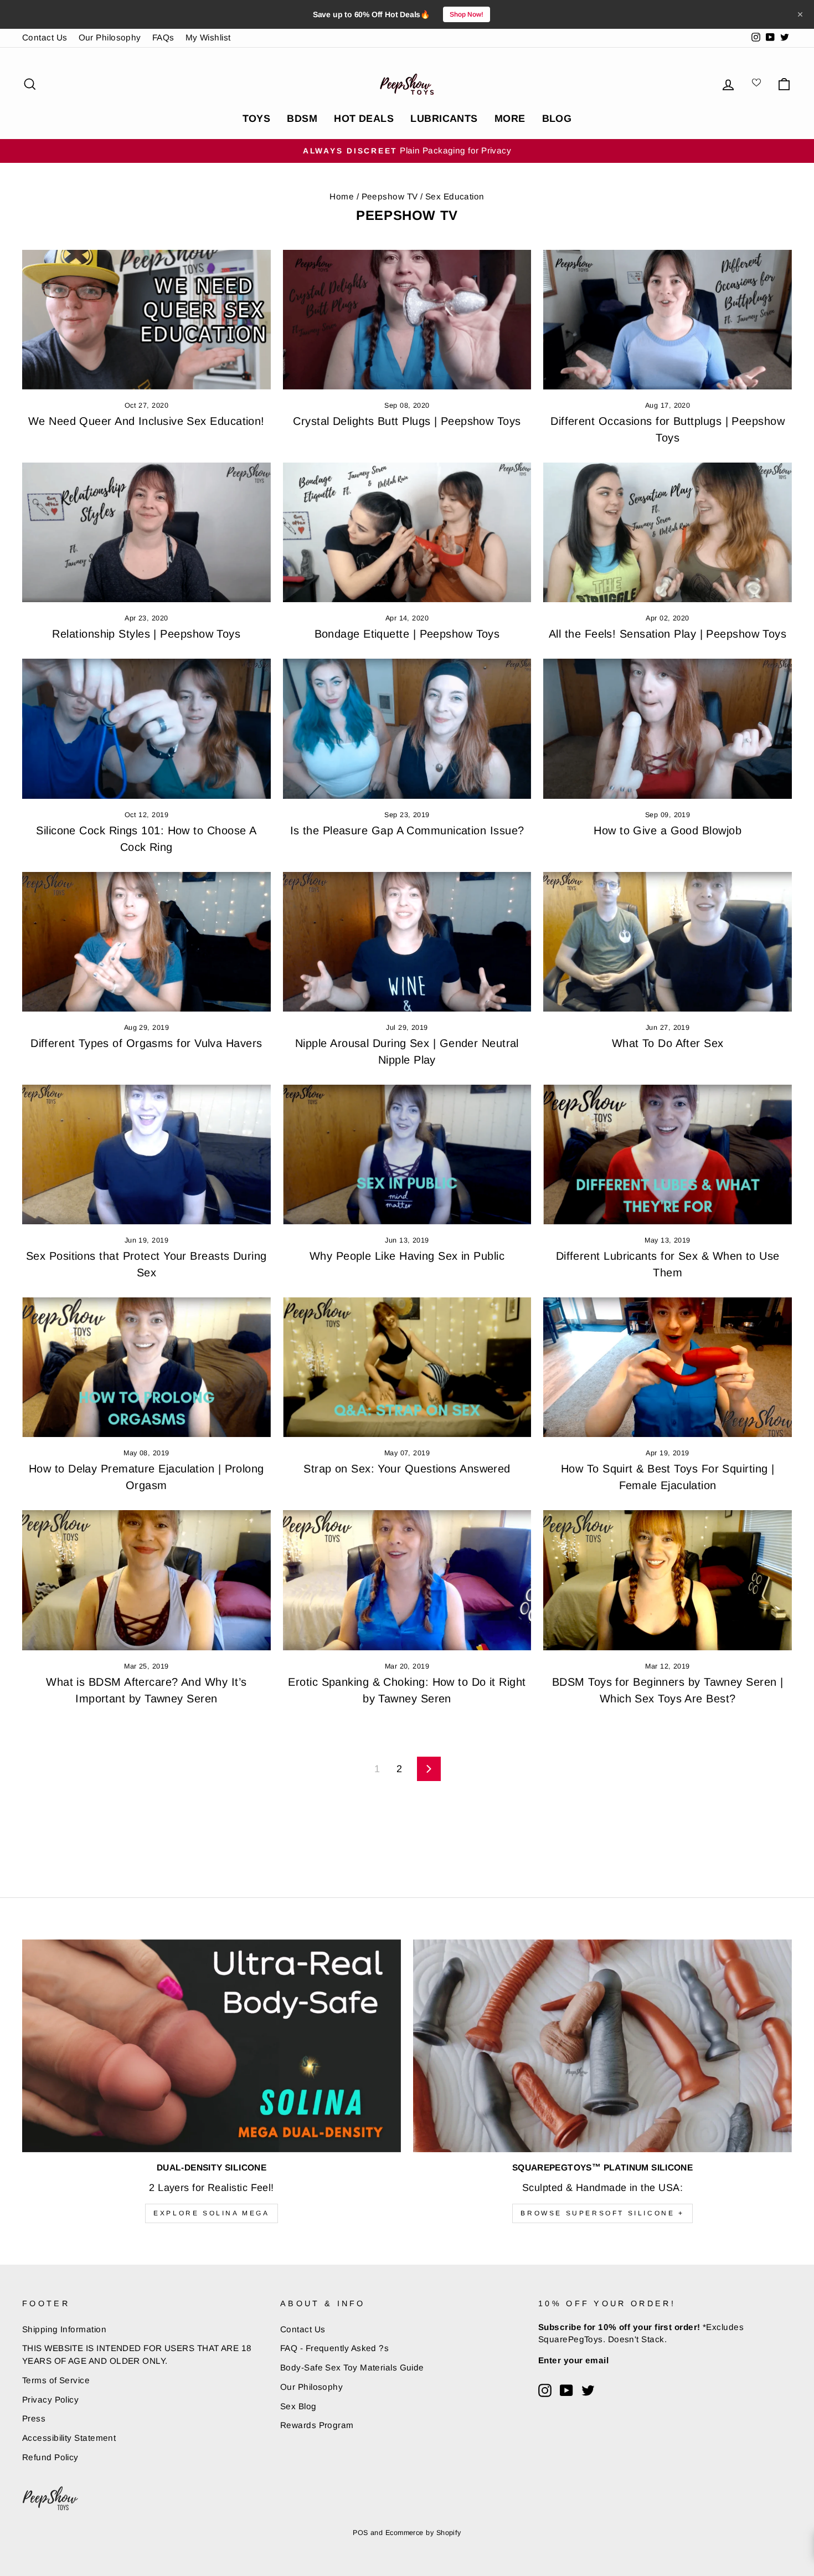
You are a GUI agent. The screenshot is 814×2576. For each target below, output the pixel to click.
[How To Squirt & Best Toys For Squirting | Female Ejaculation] (668, 1367)
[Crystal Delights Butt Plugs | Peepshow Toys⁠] (407, 320)
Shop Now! (467, 14)
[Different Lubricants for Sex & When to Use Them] (668, 1154)
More (510, 119)
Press (34, 2418)
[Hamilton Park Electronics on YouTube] (566, 2390)
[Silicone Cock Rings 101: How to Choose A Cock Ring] (146, 728)
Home (342, 196)
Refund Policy (50, 2457)
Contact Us (45, 37)
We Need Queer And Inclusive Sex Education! (146, 421)
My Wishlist (208, 37)
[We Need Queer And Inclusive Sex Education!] (146, 320)
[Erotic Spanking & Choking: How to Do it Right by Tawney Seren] (407, 1580)
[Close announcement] (800, 14)
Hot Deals (364, 119)
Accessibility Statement (69, 2438)
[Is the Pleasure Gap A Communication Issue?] (407, 728)
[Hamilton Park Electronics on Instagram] (545, 2390)
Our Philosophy (110, 37)
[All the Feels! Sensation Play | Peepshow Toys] (668, 532)
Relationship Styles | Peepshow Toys (146, 634)
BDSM (302, 119)
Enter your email (573, 2360)
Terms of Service (56, 2380)
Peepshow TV (390, 196)
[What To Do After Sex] (668, 942)
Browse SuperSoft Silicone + (602, 2213)
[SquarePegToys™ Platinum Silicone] (602, 2046)
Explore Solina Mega (211, 2213)
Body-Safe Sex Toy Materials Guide (352, 2367)
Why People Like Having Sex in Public (407, 1256)
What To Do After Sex (668, 1043)
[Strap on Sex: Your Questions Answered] (407, 1367)
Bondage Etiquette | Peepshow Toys (407, 634)
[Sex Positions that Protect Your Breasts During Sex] (146, 1154)
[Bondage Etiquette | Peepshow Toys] (407, 532)
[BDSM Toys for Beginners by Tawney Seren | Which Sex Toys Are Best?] (668, 1580)
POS (360, 2533)
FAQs (163, 37)
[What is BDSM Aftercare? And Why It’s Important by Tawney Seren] (146, 1580)
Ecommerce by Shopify (423, 2533)
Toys (257, 119)
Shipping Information (64, 2329)
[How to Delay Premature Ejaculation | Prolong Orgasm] (146, 1367)
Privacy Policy (50, 2400)
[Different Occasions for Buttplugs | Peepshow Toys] (668, 320)
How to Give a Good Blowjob (668, 830)
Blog (557, 119)
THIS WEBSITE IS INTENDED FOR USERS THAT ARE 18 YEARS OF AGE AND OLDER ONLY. (137, 2354)
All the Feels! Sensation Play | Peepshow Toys (668, 634)
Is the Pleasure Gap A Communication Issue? (407, 830)
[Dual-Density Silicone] (212, 2046)
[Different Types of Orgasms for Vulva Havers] (146, 942)
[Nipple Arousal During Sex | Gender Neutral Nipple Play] (407, 942)
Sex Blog (298, 2406)
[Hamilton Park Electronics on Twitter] (588, 2390)
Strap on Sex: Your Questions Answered (407, 1469)
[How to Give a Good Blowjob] (668, 728)
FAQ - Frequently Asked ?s (334, 2348)
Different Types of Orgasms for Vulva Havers (146, 1043)
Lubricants (444, 119)
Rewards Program (317, 2425)
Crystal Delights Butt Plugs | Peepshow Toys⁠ (407, 421)
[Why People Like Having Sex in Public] (407, 1154)
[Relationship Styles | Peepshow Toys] (146, 532)
